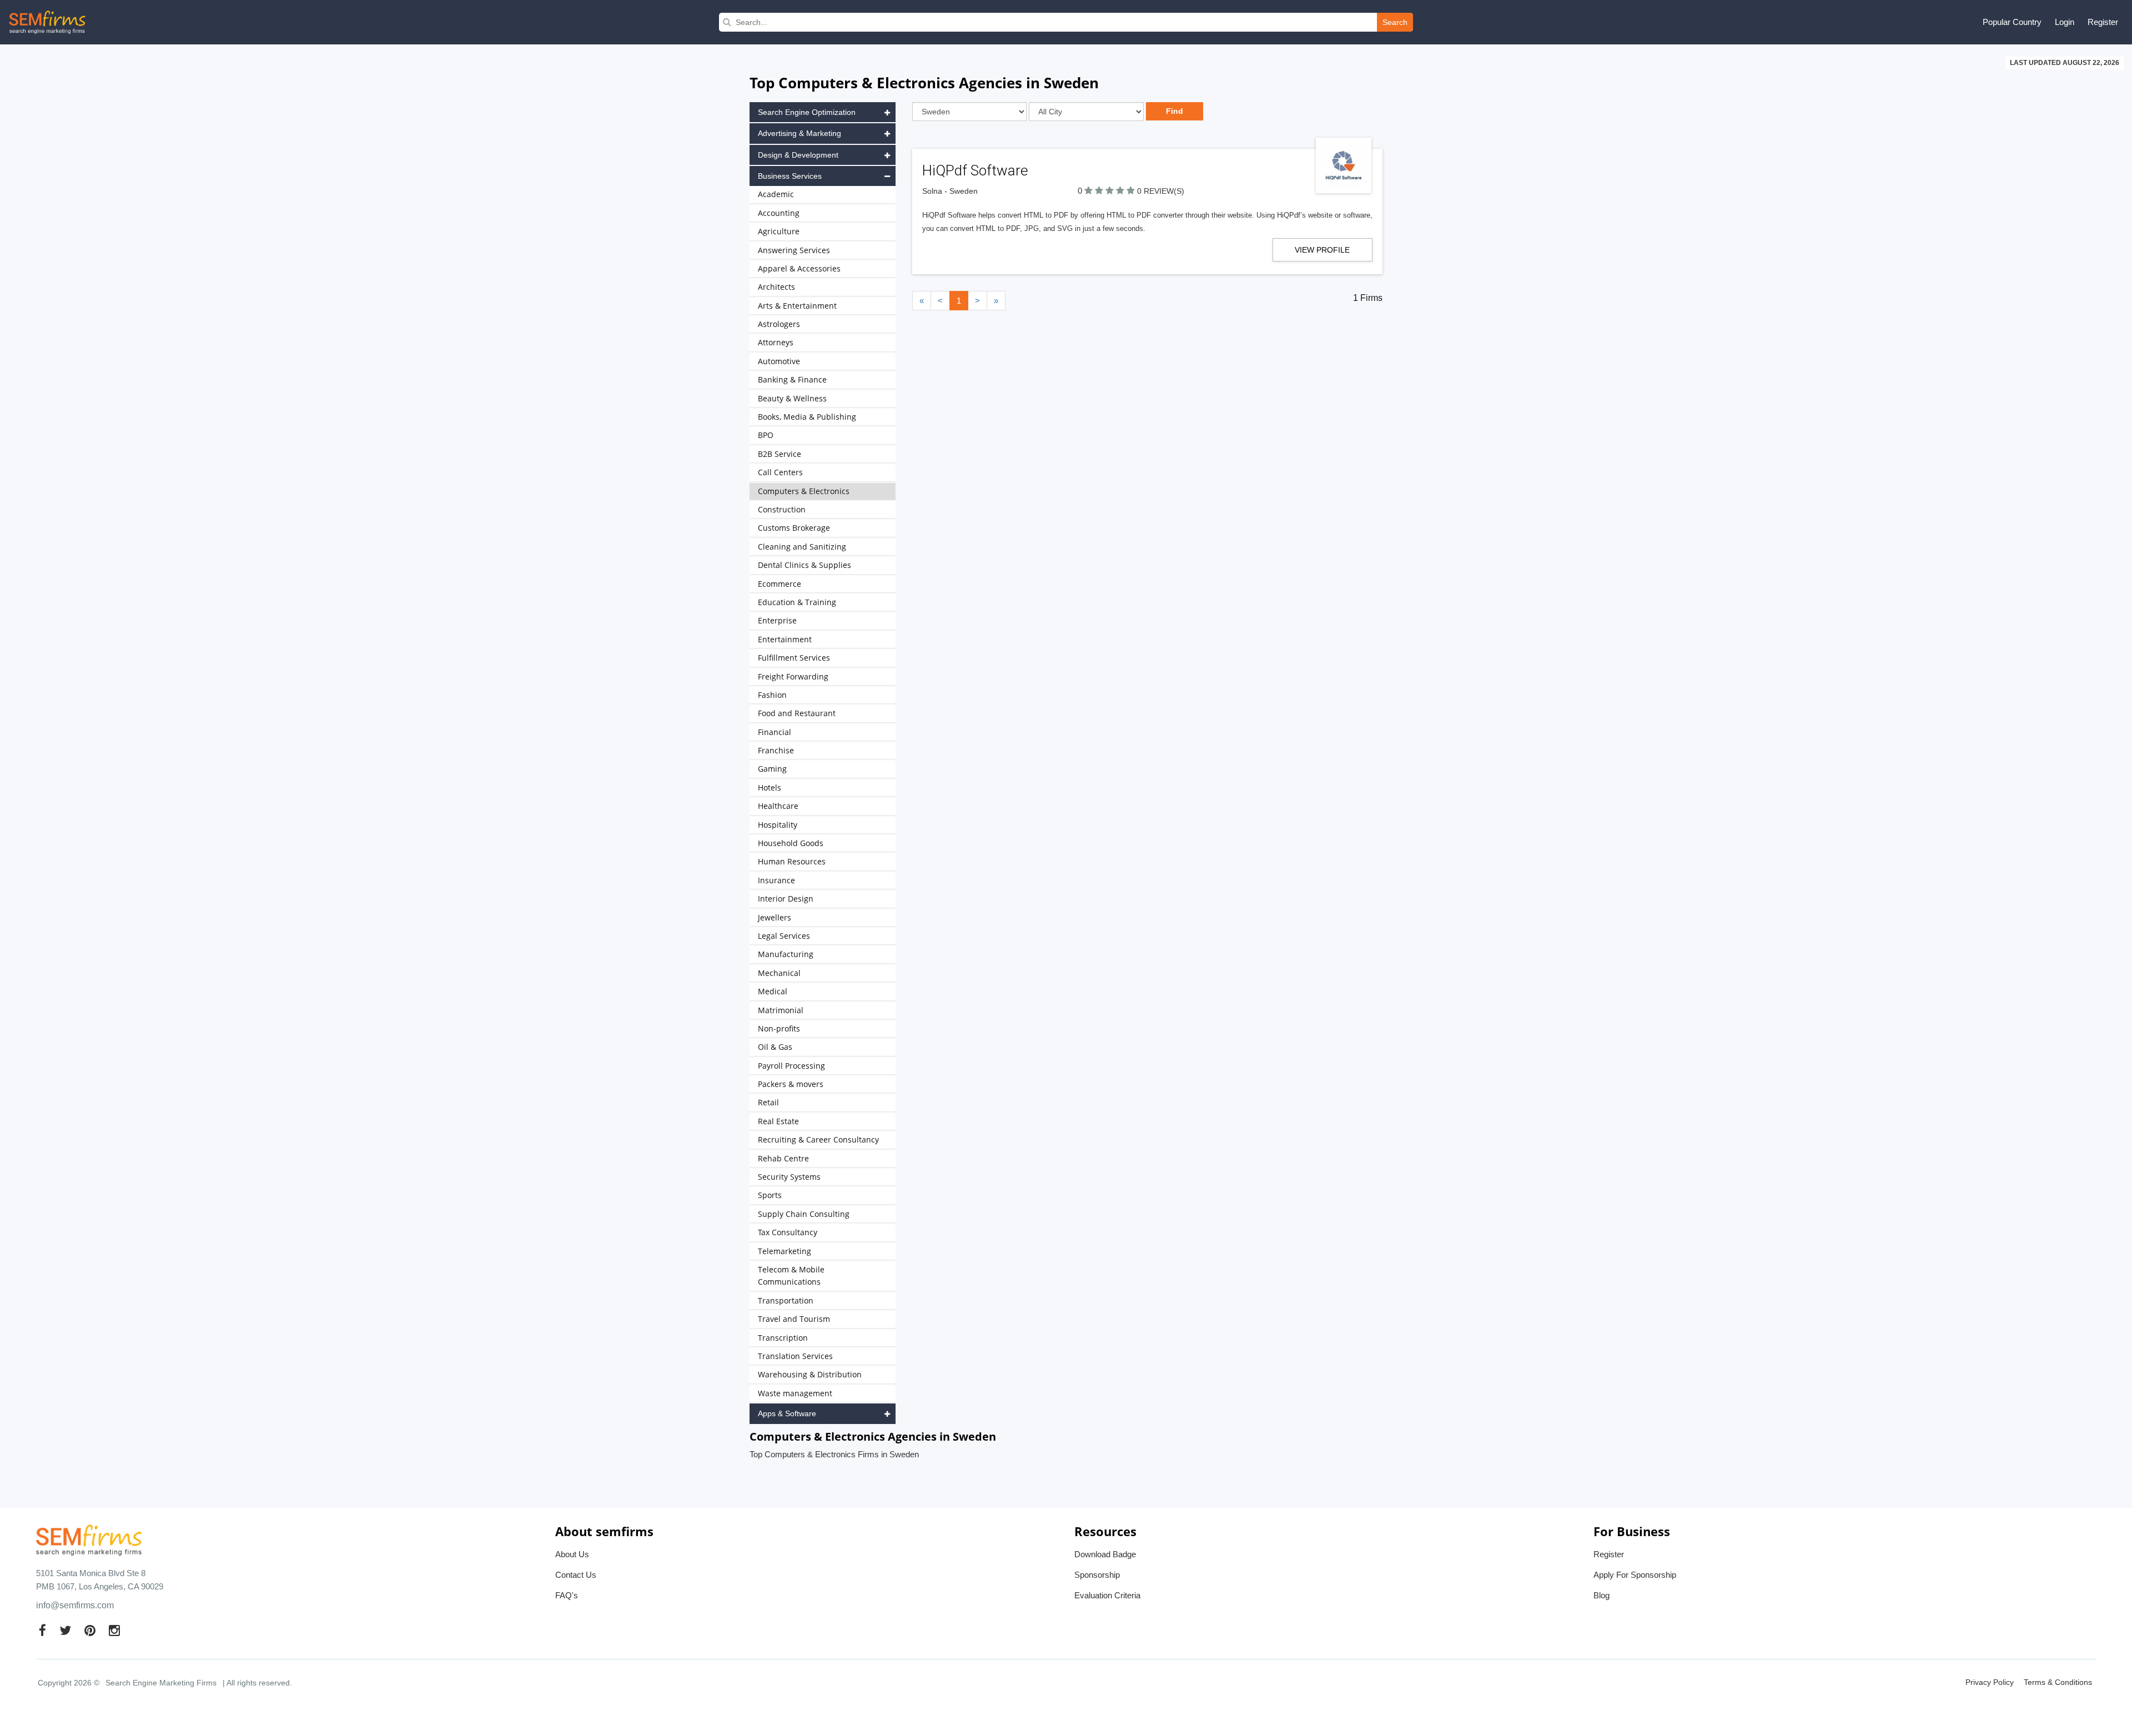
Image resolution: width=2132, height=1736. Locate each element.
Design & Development (798, 155)
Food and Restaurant (797, 713)
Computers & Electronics (804, 491)
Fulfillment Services (794, 658)
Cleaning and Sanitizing (802, 547)
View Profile (1322, 250)
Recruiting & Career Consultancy (818, 1139)
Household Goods (791, 843)
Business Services (790, 176)
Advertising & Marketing (799, 133)
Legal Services (784, 936)
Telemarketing (785, 1251)
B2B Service (780, 454)
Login (2065, 22)
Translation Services (795, 1356)
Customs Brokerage (794, 528)
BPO (766, 435)
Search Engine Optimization (807, 112)
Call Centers (780, 472)
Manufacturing (786, 954)
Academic (776, 194)
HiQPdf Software (975, 170)
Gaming (772, 769)
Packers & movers (791, 1084)
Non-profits (779, 1028)
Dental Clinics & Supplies (804, 565)
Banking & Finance (792, 379)
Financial (775, 732)
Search (1395, 22)
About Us (572, 1554)
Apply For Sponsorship (1635, 1575)
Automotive (779, 361)
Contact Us (576, 1575)
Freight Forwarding (793, 676)
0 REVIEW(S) (1161, 191)
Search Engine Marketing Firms (161, 1683)
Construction (782, 509)
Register (2103, 22)
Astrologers (779, 324)
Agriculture (779, 231)
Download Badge (1105, 1554)
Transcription (783, 1338)
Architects (776, 287)
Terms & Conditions (2058, 1682)
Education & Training (797, 602)
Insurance (776, 880)
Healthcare (778, 806)
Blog (1601, 1595)
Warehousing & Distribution (810, 1374)
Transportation (786, 1300)
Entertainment (785, 639)
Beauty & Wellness (792, 398)
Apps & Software (787, 1413)
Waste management (795, 1393)
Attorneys (776, 342)
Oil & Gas (775, 1047)
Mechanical (779, 973)
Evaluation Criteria (1107, 1595)
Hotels (770, 788)
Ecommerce (780, 584)
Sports (770, 1195)
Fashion (772, 695)
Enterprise (777, 620)
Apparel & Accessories (799, 268)
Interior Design (786, 899)
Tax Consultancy (788, 1232)
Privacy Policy (1990, 1682)
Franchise (776, 750)
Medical (773, 991)
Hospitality (778, 825)
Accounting (779, 213)
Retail (768, 1102)
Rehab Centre (783, 1158)
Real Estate (778, 1121)
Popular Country (2012, 22)
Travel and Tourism (794, 1319)
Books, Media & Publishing (807, 417)
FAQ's (567, 1595)
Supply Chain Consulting (804, 1214)
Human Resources (792, 861)
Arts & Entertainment (797, 306)
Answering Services (794, 250)
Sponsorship (1097, 1575)
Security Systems (789, 1177)
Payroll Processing (791, 1066)
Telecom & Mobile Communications (791, 1275)
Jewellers (775, 917)
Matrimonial (781, 1010)
